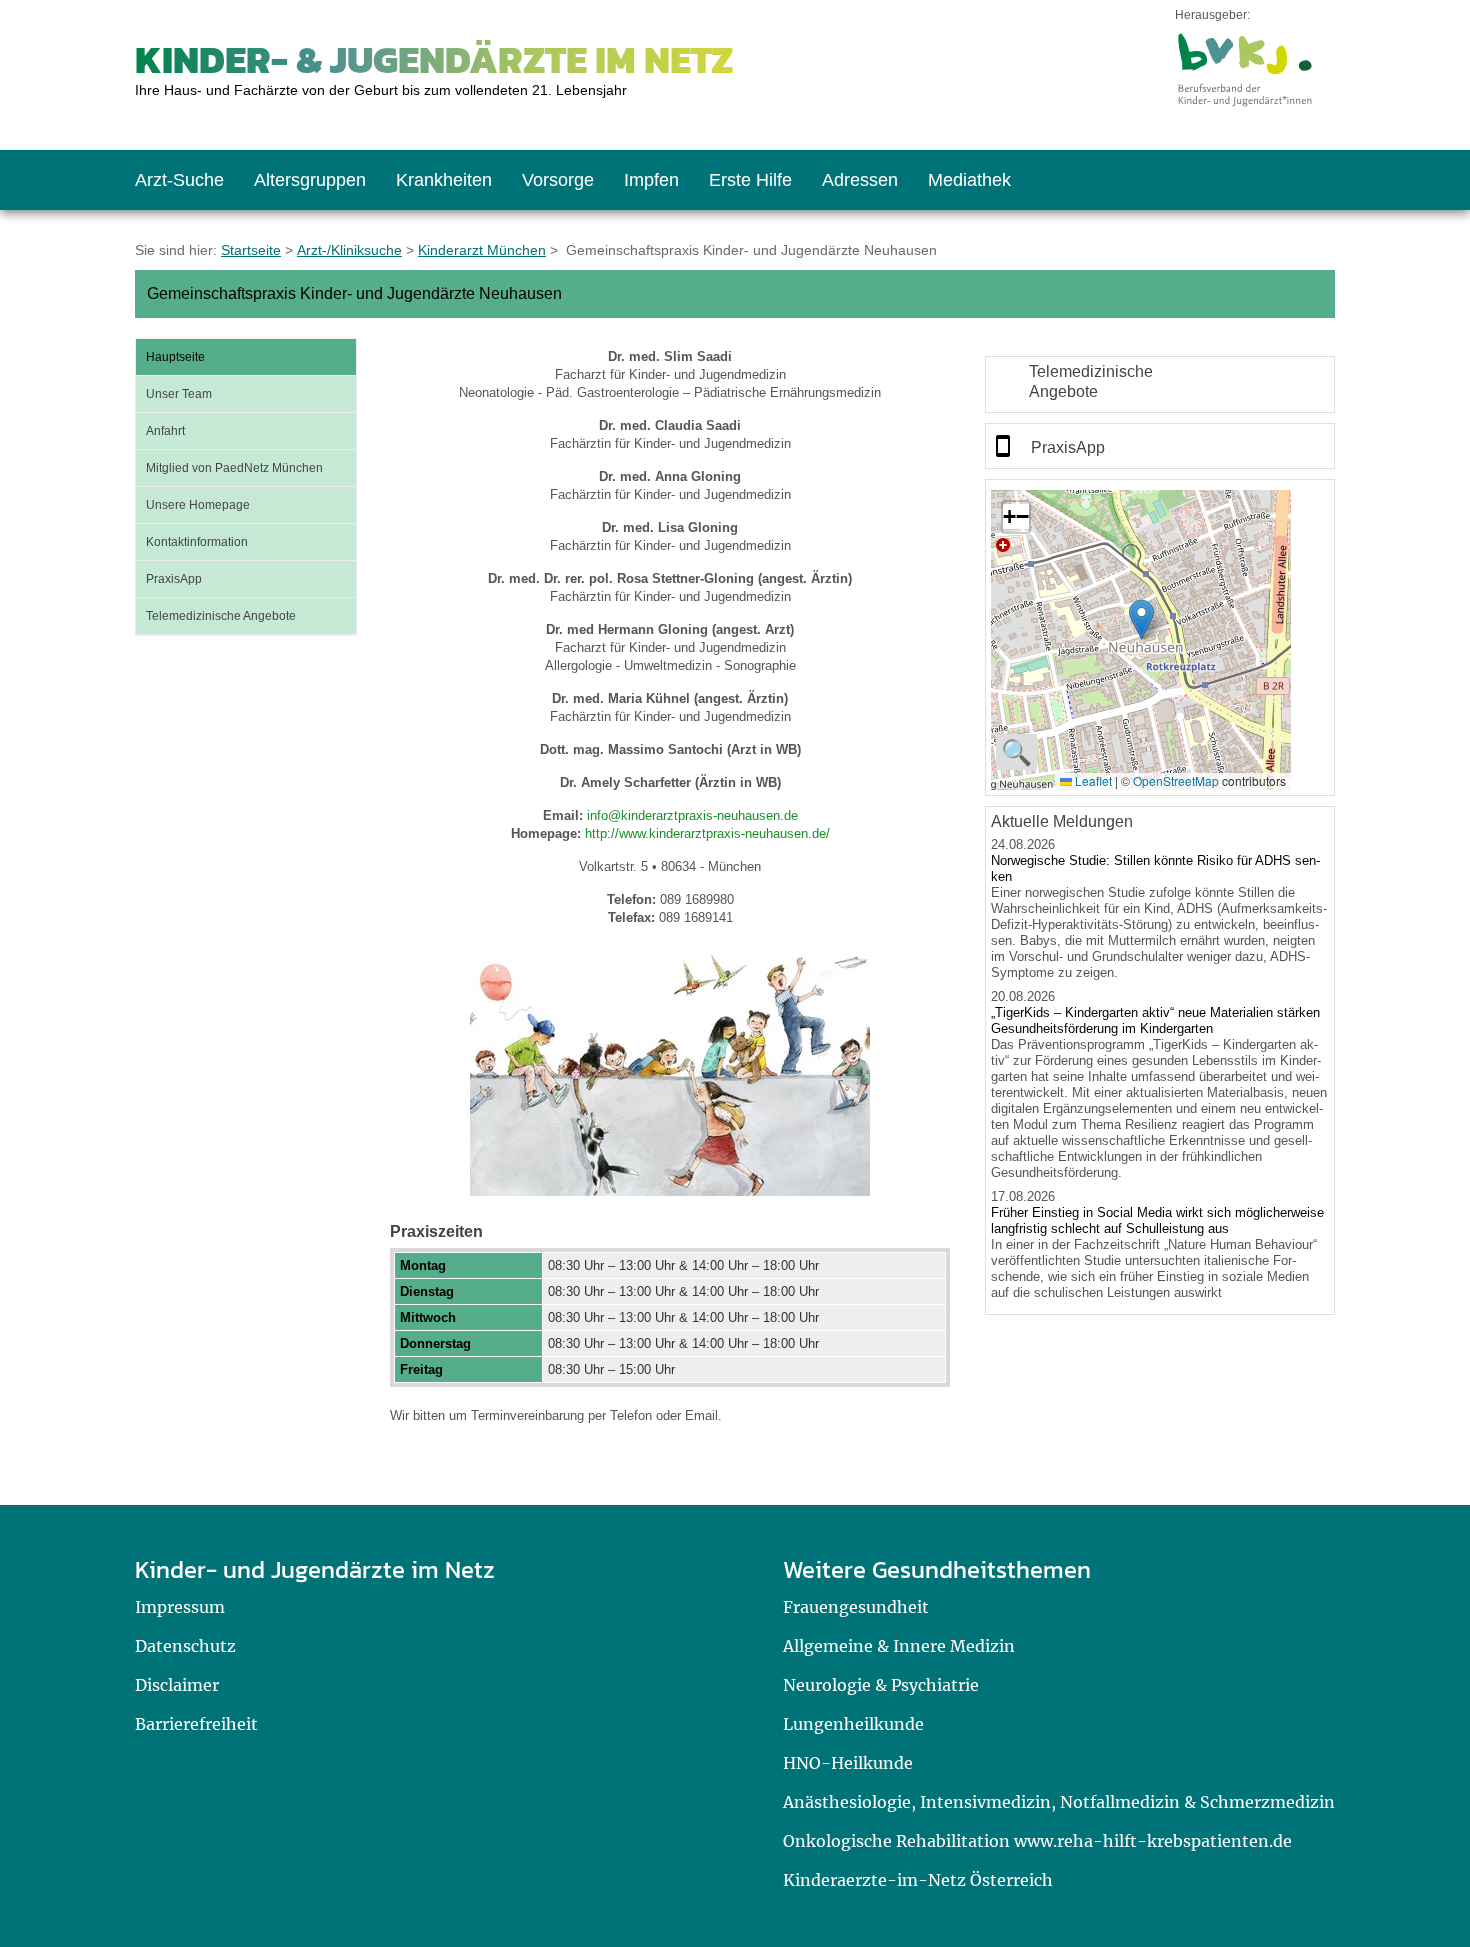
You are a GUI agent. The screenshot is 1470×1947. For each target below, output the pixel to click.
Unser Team (179, 394)
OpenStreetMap (1176, 780)
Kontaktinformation (197, 542)
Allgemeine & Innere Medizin (899, 1646)
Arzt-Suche (179, 180)
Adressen (860, 180)
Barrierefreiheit (196, 1724)
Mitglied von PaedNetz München (234, 468)
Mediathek (969, 180)
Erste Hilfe (750, 180)
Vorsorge (558, 180)
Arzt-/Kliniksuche (349, 250)
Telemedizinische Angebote (221, 616)
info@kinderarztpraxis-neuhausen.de (692, 815)
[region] (1160, 384)
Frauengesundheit (856, 1607)
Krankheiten (444, 180)
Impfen (651, 180)
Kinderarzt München (482, 250)
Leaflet (1092, 780)
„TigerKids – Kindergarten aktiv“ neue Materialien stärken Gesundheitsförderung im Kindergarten (1155, 1020)
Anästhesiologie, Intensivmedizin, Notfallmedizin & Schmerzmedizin (1059, 1802)
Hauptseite (175, 357)
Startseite (251, 250)
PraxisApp (174, 579)
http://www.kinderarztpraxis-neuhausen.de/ (707, 833)
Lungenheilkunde (853, 1724)
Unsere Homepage (198, 505)
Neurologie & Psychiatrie (881, 1685)
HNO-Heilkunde (848, 1763)
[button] (1141, 619)
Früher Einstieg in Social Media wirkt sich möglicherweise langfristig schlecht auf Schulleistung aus (1157, 1220)
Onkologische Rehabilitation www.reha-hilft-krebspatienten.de (1037, 1841)
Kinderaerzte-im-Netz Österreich (918, 1880)
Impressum (180, 1607)
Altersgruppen (310, 180)
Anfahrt (165, 431)
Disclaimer (177, 1685)
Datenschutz (185, 1646)
